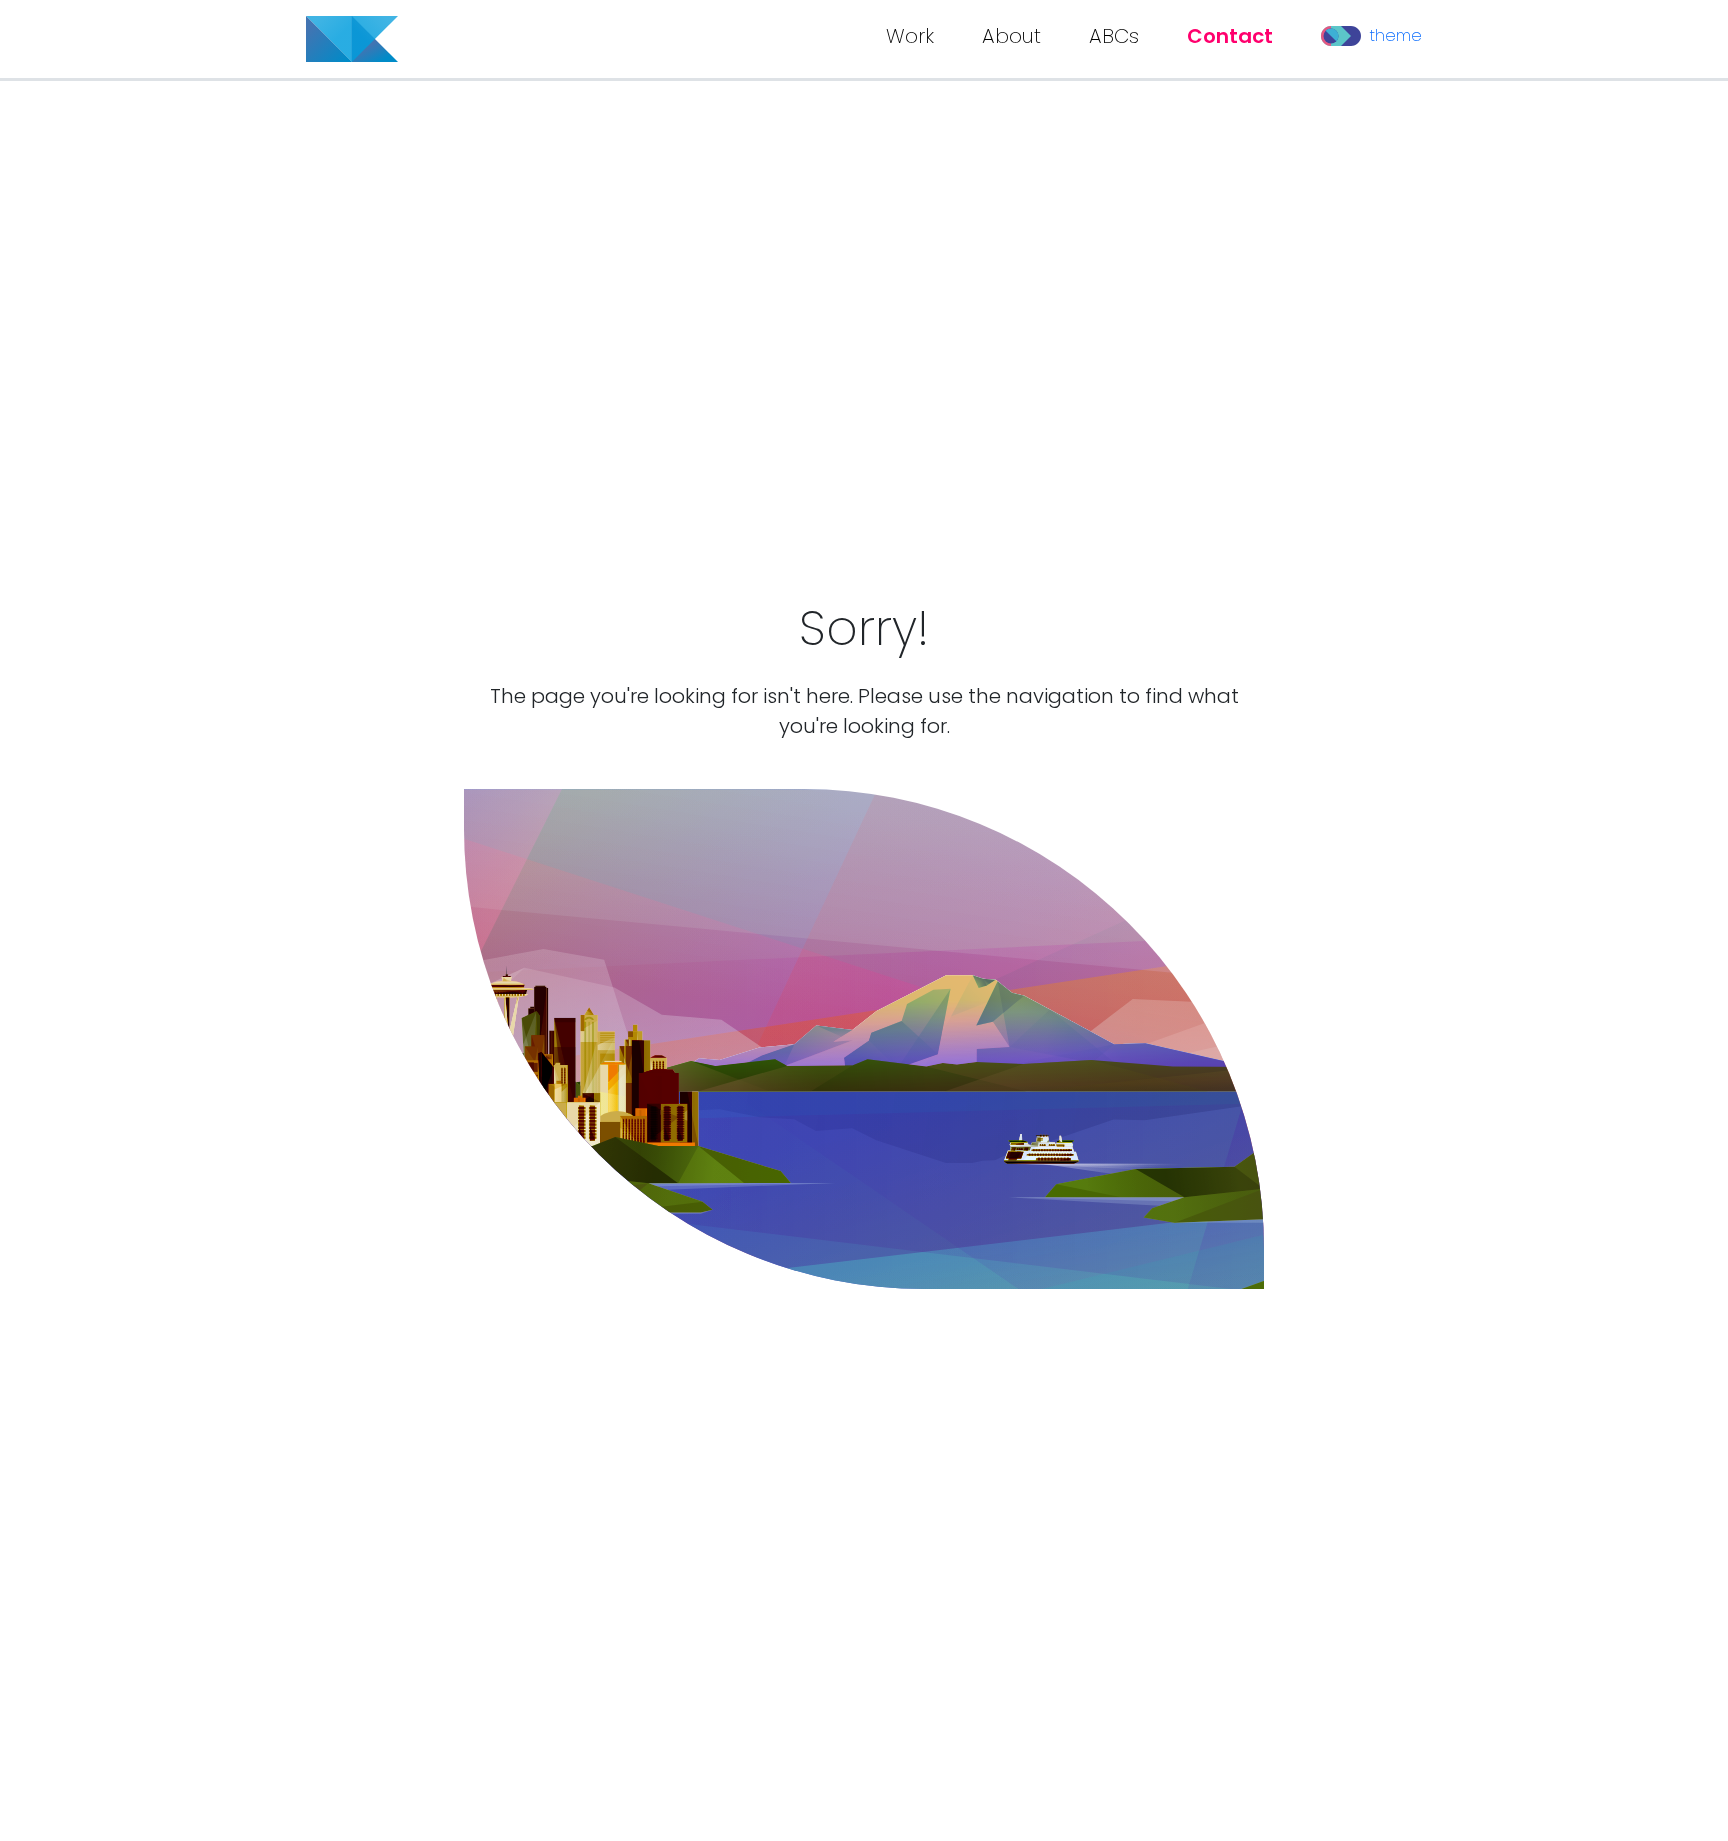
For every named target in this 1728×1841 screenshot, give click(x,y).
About (1011, 36)
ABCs (1114, 36)
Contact (1230, 36)
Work (910, 36)
